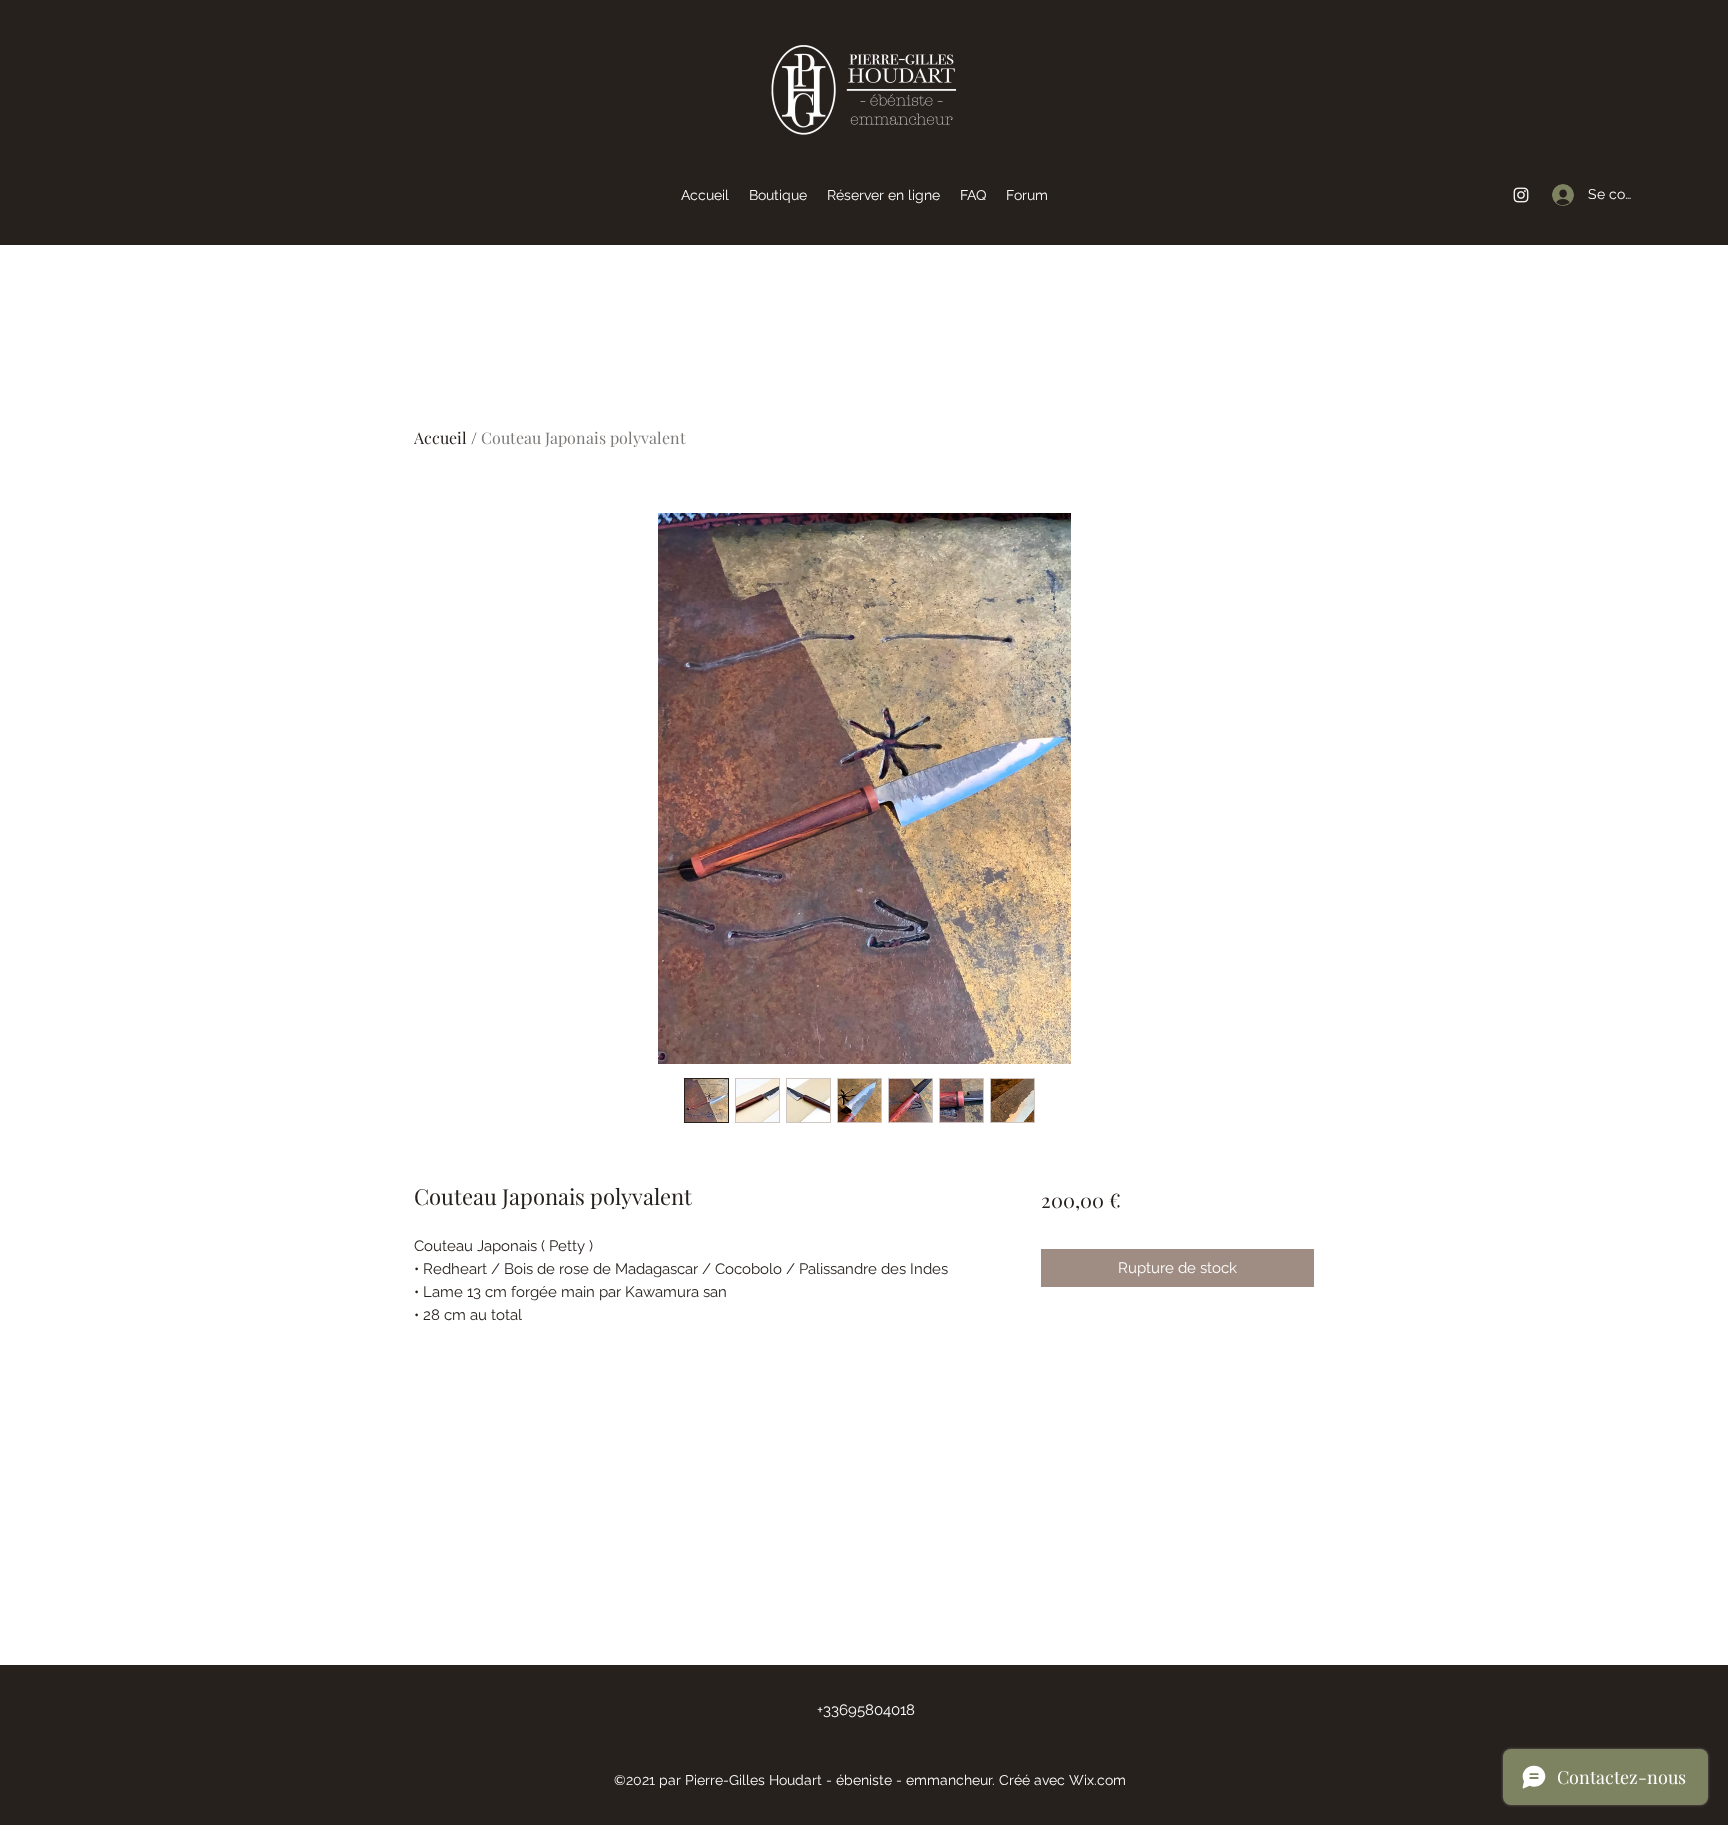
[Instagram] (1521, 195)
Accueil (440, 437)
